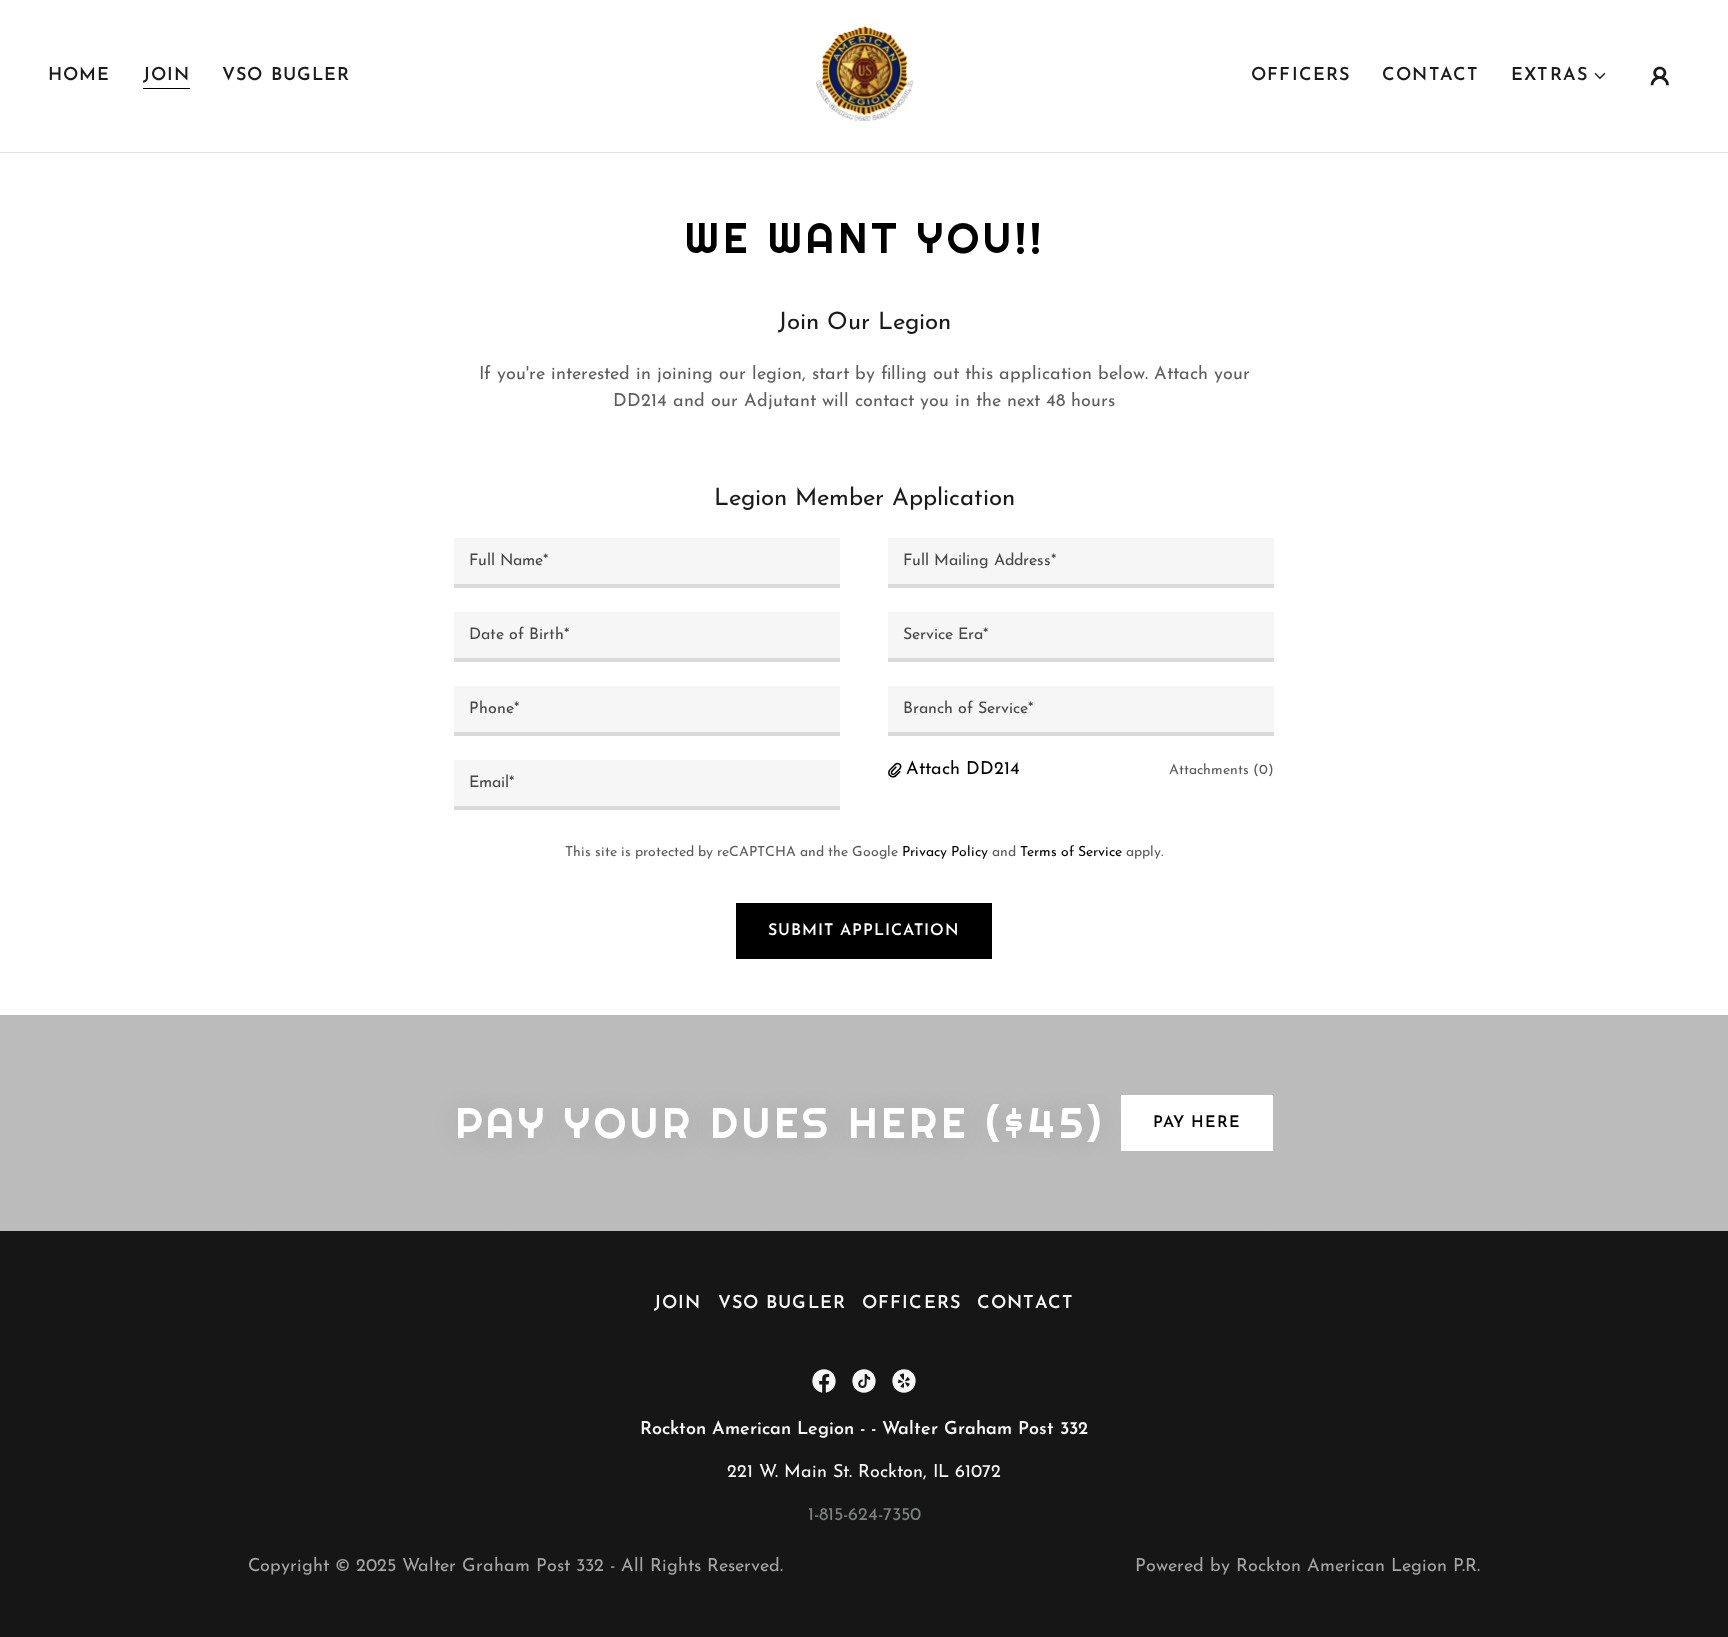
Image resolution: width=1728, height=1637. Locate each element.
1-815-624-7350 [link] (864, 1516)
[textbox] (647, 563)
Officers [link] (1300, 76)
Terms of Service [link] (1071, 852)
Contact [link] (1430, 76)
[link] (864, 75)
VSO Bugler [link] (286, 76)
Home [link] (79, 76)
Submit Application (864, 931)
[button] (1559, 76)
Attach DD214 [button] (963, 770)
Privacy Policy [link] (945, 852)
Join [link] (167, 76)
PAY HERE (1197, 1123)
